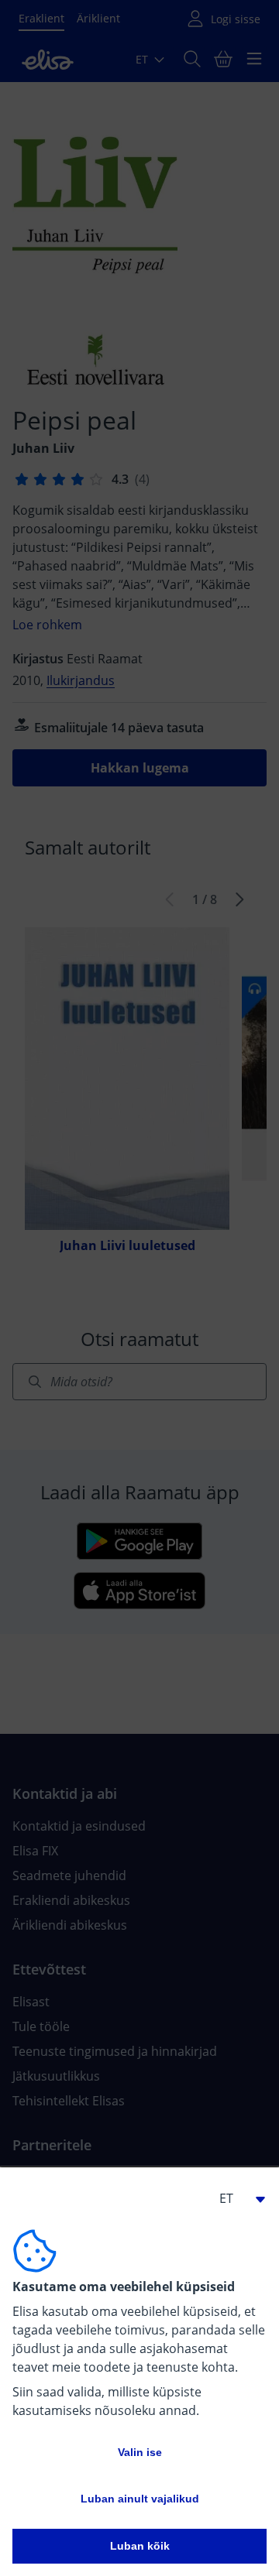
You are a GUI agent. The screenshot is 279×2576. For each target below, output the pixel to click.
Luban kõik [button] (140, 2546)
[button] (236, 2198)
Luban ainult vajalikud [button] (140, 2499)
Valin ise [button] (140, 2452)
